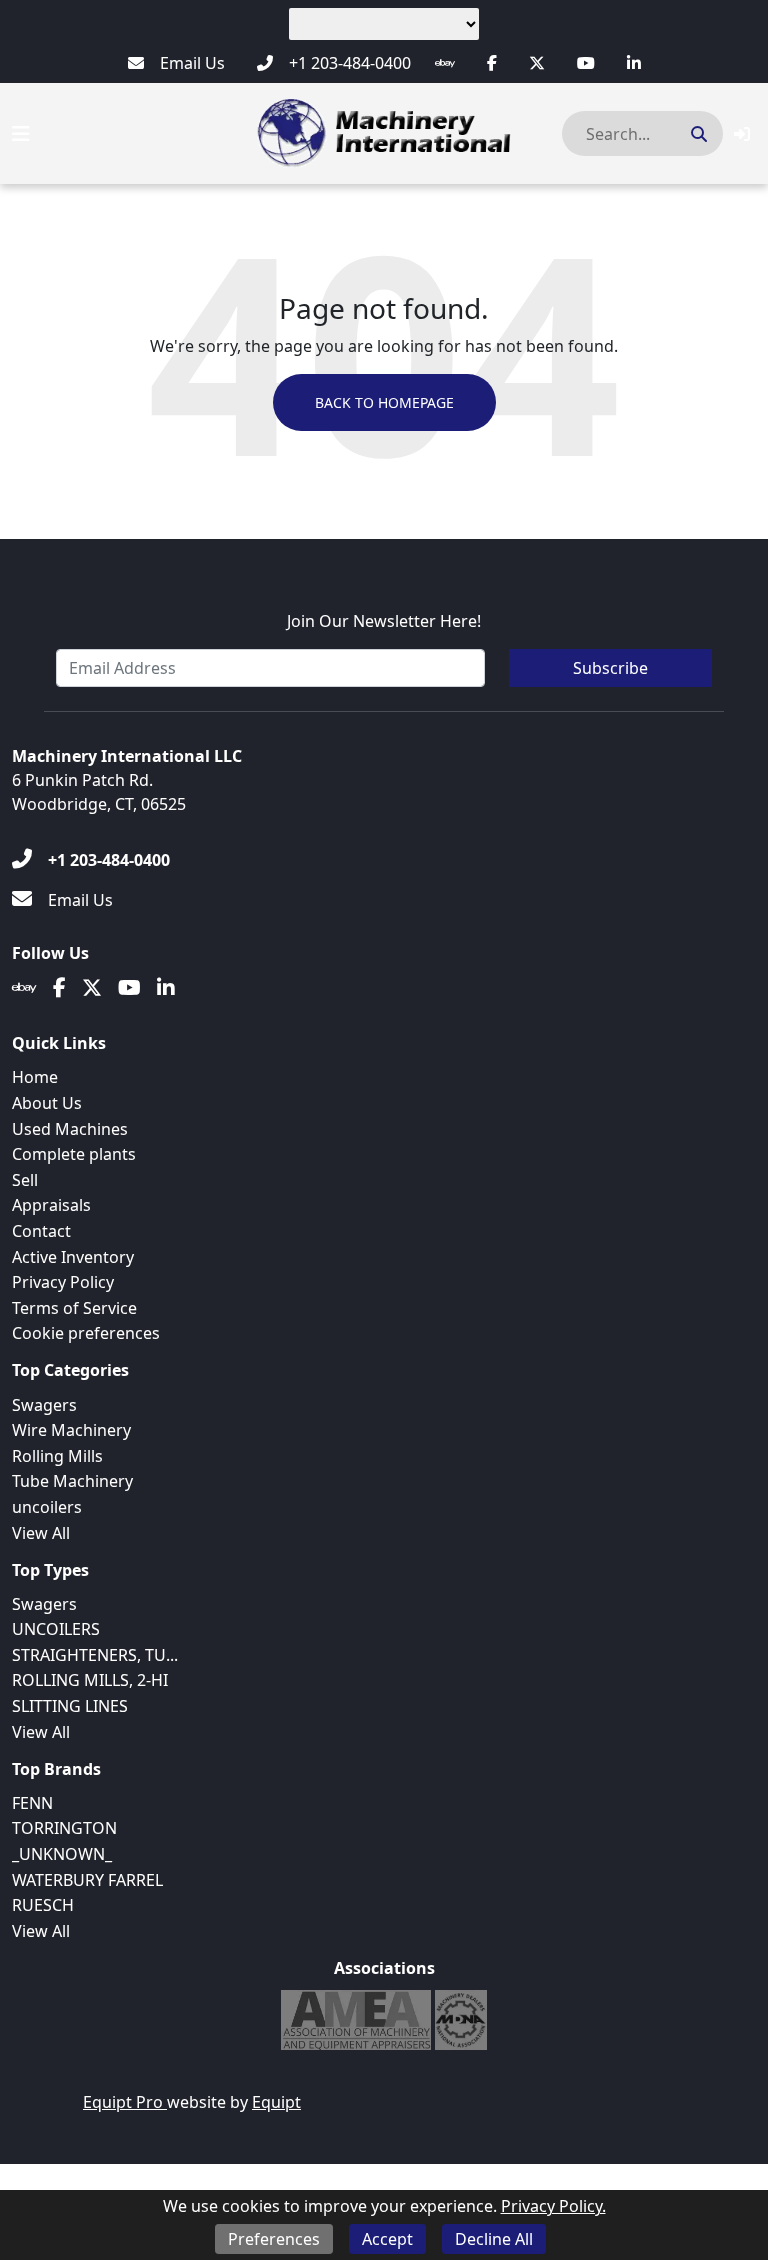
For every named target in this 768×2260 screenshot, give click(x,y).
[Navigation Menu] (21, 134)
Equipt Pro (125, 2102)
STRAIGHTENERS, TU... (95, 1655)
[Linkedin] (634, 63)
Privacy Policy (63, 1282)
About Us (47, 1103)
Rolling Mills (57, 1456)
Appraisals (51, 1205)
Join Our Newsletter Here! (384, 621)
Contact (41, 1231)
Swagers (44, 1405)
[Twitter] (537, 63)
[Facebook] (492, 63)
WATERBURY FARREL (87, 1880)
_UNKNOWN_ (62, 1854)
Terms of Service (74, 1308)
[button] (742, 134)
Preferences (274, 2239)
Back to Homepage (384, 402)
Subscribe (610, 668)
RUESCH (43, 1905)
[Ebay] (445, 63)
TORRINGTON (64, 1828)
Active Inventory (73, 1257)
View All (41, 1533)
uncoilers (47, 1507)
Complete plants (74, 1154)
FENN (32, 1803)
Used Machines (70, 1129)
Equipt (276, 2102)
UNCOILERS (56, 1629)
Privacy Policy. (553, 2206)
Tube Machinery (72, 1481)
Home (35, 1077)
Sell (25, 1180)
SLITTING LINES (70, 1706)
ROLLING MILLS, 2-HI (90, 1680)
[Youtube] (586, 63)
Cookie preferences (86, 1333)
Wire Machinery (71, 1430)
